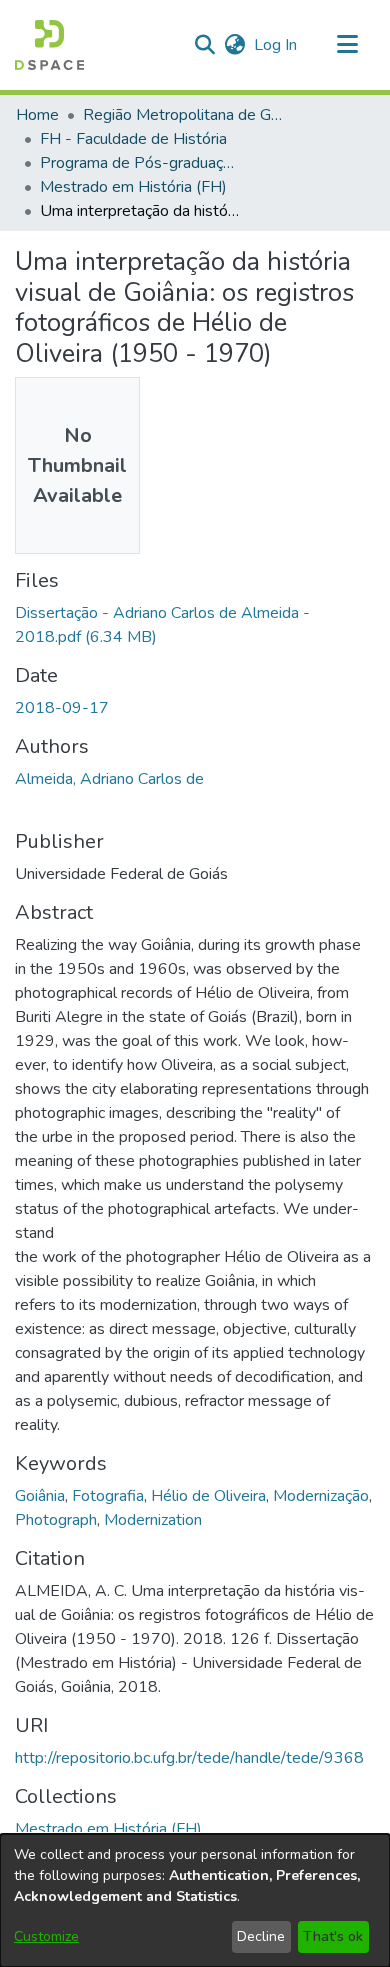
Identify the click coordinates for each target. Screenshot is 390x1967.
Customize (46, 1936)
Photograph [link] (56, 1520)
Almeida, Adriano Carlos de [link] (109, 779)
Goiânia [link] (40, 1496)
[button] (49, 45)
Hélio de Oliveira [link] (208, 1496)
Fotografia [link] (108, 1496)
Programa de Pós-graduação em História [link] (140, 163)
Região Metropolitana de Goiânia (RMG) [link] (183, 115)
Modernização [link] (321, 1496)
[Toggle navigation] (347, 45)
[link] (108, 1829)
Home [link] (37, 115)
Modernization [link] (153, 1520)
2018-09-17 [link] (62, 708)
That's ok (333, 1936)
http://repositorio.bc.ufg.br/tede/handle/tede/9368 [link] (189, 1758)
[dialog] (195, 1900)
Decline (261, 1936)
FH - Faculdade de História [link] (133, 139)
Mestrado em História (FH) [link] (133, 187)
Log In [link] (276, 45)
